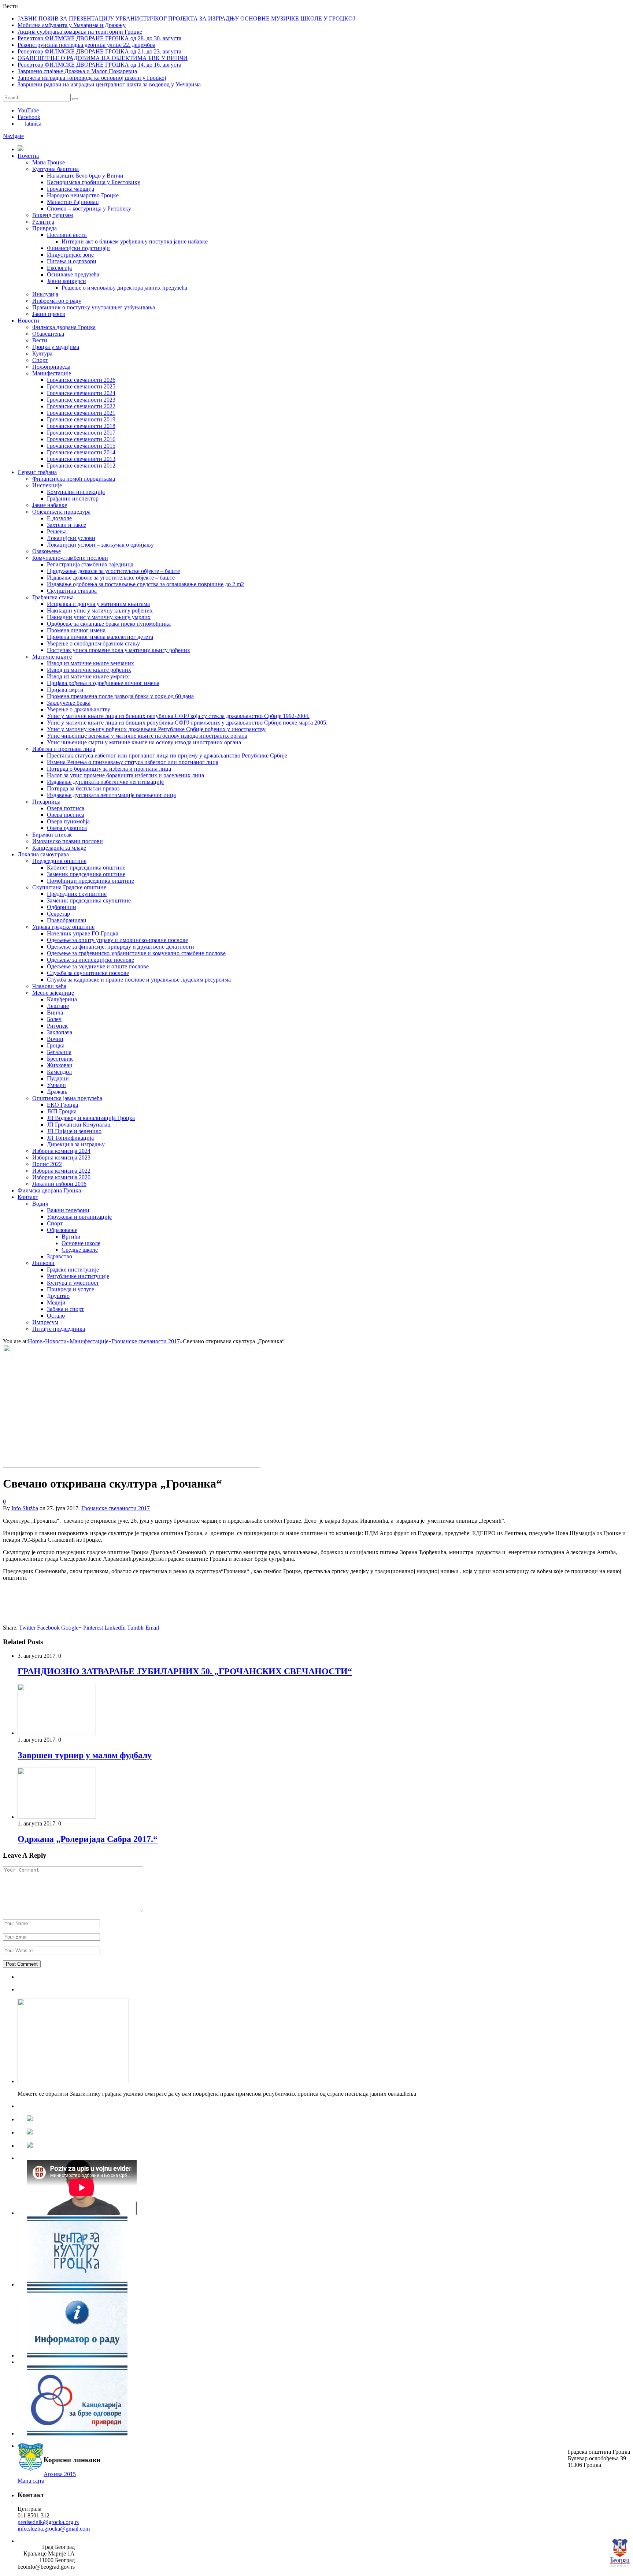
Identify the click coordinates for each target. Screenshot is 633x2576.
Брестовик (60, 1059)
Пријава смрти (65, 690)
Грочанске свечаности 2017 (81, 433)
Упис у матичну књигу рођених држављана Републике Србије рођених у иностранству (156, 729)
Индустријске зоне (70, 255)
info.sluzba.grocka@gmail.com (54, 2529)
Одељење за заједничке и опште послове (98, 966)
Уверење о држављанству (79, 709)
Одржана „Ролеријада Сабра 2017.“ (88, 1839)
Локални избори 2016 (59, 1184)
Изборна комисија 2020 (61, 1177)
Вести (40, 340)
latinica (33, 124)
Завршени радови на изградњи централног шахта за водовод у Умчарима (109, 84)
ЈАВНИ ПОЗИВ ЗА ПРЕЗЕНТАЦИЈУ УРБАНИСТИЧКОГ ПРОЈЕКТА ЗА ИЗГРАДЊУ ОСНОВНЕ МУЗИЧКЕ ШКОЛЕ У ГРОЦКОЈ (186, 18)
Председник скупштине (77, 894)
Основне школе (81, 1243)
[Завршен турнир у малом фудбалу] (57, 1733)
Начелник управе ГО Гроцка (83, 933)
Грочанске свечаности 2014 (81, 452)
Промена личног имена (76, 630)
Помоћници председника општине (90, 881)
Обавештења (48, 334)
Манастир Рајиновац (73, 202)
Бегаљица (59, 1052)
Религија (43, 222)
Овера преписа (66, 815)
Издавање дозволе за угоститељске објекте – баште (111, 578)
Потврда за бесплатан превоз (83, 788)
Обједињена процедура (61, 512)
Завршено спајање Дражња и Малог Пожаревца (77, 71)
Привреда (45, 228)
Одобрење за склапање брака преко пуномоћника (109, 624)
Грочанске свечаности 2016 (81, 439)
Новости (28, 321)
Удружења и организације (79, 1217)
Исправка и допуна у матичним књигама (98, 604)
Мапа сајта (31, 2481)
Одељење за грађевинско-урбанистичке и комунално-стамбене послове (136, 953)
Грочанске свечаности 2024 (81, 393)
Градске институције (73, 1270)
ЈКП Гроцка (62, 1111)
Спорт (40, 360)
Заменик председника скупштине (89, 900)
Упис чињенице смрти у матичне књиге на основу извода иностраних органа (144, 742)
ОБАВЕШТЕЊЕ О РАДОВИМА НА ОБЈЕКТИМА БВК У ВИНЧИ (103, 58)
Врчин (55, 1039)
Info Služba (25, 1508)
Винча (55, 1012)
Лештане (58, 1006)
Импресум (45, 1322)
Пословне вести (67, 235)
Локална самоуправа (43, 854)
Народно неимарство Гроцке (83, 195)
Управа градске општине (63, 927)
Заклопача (60, 1032)
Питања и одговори (72, 261)
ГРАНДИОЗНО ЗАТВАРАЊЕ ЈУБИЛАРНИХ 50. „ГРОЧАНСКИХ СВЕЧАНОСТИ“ (185, 1671)
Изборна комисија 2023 (61, 1157)
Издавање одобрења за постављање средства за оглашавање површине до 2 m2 (145, 584)
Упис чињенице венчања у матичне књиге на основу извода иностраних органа (147, 736)
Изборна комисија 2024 (61, 1151)
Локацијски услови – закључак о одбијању (100, 545)
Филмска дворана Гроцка (64, 327)
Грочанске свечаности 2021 (81, 413)
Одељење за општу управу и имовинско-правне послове (117, 940)
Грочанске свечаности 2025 (81, 386)
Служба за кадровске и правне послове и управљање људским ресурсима (139, 980)
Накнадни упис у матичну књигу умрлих (99, 617)
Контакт (28, 1197)
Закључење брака (69, 703)
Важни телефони (68, 1210)
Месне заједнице (53, 993)
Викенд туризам (53, 215)
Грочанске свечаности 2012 (81, 466)
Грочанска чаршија (71, 189)
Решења (57, 531)
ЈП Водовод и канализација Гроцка (91, 1118)
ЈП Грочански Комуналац (79, 1125)
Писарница (46, 802)
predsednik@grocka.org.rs (48, 2522)
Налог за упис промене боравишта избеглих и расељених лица (125, 775)
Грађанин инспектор (73, 498)
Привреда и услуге (71, 1289)
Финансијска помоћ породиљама (74, 479)
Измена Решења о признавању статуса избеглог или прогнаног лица (133, 762)
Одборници (62, 907)
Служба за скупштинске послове (88, 973)
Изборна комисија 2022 (61, 1171)
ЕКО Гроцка (62, 1105)
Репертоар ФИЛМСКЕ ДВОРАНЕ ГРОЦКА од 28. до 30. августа (99, 38)
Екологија (59, 268)
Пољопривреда (51, 367)
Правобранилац (67, 920)
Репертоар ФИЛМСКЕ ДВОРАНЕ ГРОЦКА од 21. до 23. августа (99, 51)
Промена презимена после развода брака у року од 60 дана (120, 696)
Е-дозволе (59, 518)
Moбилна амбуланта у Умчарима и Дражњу (72, 25)
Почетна (28, 156)
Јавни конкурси (66, 281)
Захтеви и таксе (66, 525)
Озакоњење (47, 551)
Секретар (58, 914)
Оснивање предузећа (73, 274)
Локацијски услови (71, 538)
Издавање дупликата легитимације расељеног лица (111, 795)
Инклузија (45, 294)
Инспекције (47, 485)
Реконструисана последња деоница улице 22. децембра (86, 45)
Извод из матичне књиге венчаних (90, 663)
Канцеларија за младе (59, 848)
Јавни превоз (49, 314)
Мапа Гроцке (49, 162)
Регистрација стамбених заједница (90, 564)
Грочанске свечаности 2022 (81, 406)
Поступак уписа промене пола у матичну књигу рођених (119, 650)
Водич (40, 1204)
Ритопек (57, 1026)
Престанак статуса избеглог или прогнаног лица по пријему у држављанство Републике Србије (167, 755)
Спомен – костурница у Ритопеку (89, 209)
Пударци (58, 1078)
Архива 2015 (60, 2474)
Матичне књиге (52, 657)
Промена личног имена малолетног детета (100, 637)
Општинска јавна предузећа (67, 1098)
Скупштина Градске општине (69, 887)
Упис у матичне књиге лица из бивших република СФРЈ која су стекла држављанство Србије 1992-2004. (178, 716)
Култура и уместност (73, 1283)
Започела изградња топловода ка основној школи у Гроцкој (92, 78)
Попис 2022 (47, 1164)
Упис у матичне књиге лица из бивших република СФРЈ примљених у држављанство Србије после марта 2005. (187, 723)
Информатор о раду (57, 301)
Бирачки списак (52, 835)
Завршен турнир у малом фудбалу (85, 1755)
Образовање (62, 1230)
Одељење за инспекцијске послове (90, 960)
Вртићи (71, 1237)
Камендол (59, 1072)
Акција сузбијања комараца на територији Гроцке (80, 32)
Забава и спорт (65, 1309)
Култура (42, 353)
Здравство (60, 1256)
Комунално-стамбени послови (70, 558)
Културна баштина (55, 169)
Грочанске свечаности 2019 (81, 419)
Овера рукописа (67, 828)
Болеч (54, 1019)
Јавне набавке (50, 505)
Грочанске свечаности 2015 (81, 446)
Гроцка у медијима (56, 347)
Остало (56, 1316)
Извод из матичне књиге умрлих (88, 676)
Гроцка (56, 1045)
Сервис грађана (37, 472)
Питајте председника (59, 1329)
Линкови (43, 1263)
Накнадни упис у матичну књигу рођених (100, 611)
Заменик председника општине (86, 874)
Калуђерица (62, 999)
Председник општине (59, 861)
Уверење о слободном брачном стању (93, 643)
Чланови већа (49, 986)
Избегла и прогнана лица (64, 749)
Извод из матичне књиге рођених (89, 670)
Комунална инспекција (76, 492)
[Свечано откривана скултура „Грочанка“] (132, 1466)
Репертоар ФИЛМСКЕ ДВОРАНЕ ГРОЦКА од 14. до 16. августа (99, 65)
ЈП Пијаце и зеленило (74, 1131)
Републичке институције (78, 1276)
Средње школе (80, 1250)
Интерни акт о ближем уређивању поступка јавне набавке (135, 241)
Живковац (60, 1065)
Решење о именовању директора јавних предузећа (124, 288)
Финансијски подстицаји (78, 248)
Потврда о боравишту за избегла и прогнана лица (109, 769)
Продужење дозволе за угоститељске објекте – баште (113, 571)
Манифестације (52, 373)
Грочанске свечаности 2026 (81, 380)
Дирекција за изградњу (76, 1144)
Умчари (56, 1085)
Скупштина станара (72, 591)
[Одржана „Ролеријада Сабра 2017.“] (57, 1817)
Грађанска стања (53, 597)
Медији (56, 1302)
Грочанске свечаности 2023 (81, 400)
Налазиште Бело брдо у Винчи (85, 176)
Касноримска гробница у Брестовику (94, 182)
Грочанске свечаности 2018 (81, 426)
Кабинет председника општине (86, 868)
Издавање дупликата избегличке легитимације (105, 782)
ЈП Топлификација (70, 1138)
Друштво (58, 1296)
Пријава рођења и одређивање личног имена (103, 683)
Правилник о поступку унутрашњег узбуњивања (94, 307)
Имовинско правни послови (68, 841)
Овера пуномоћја (68, 821)
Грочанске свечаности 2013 (81, 459)
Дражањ (57, 1092)
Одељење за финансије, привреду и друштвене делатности (121, 947)
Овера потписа (66, 808)
